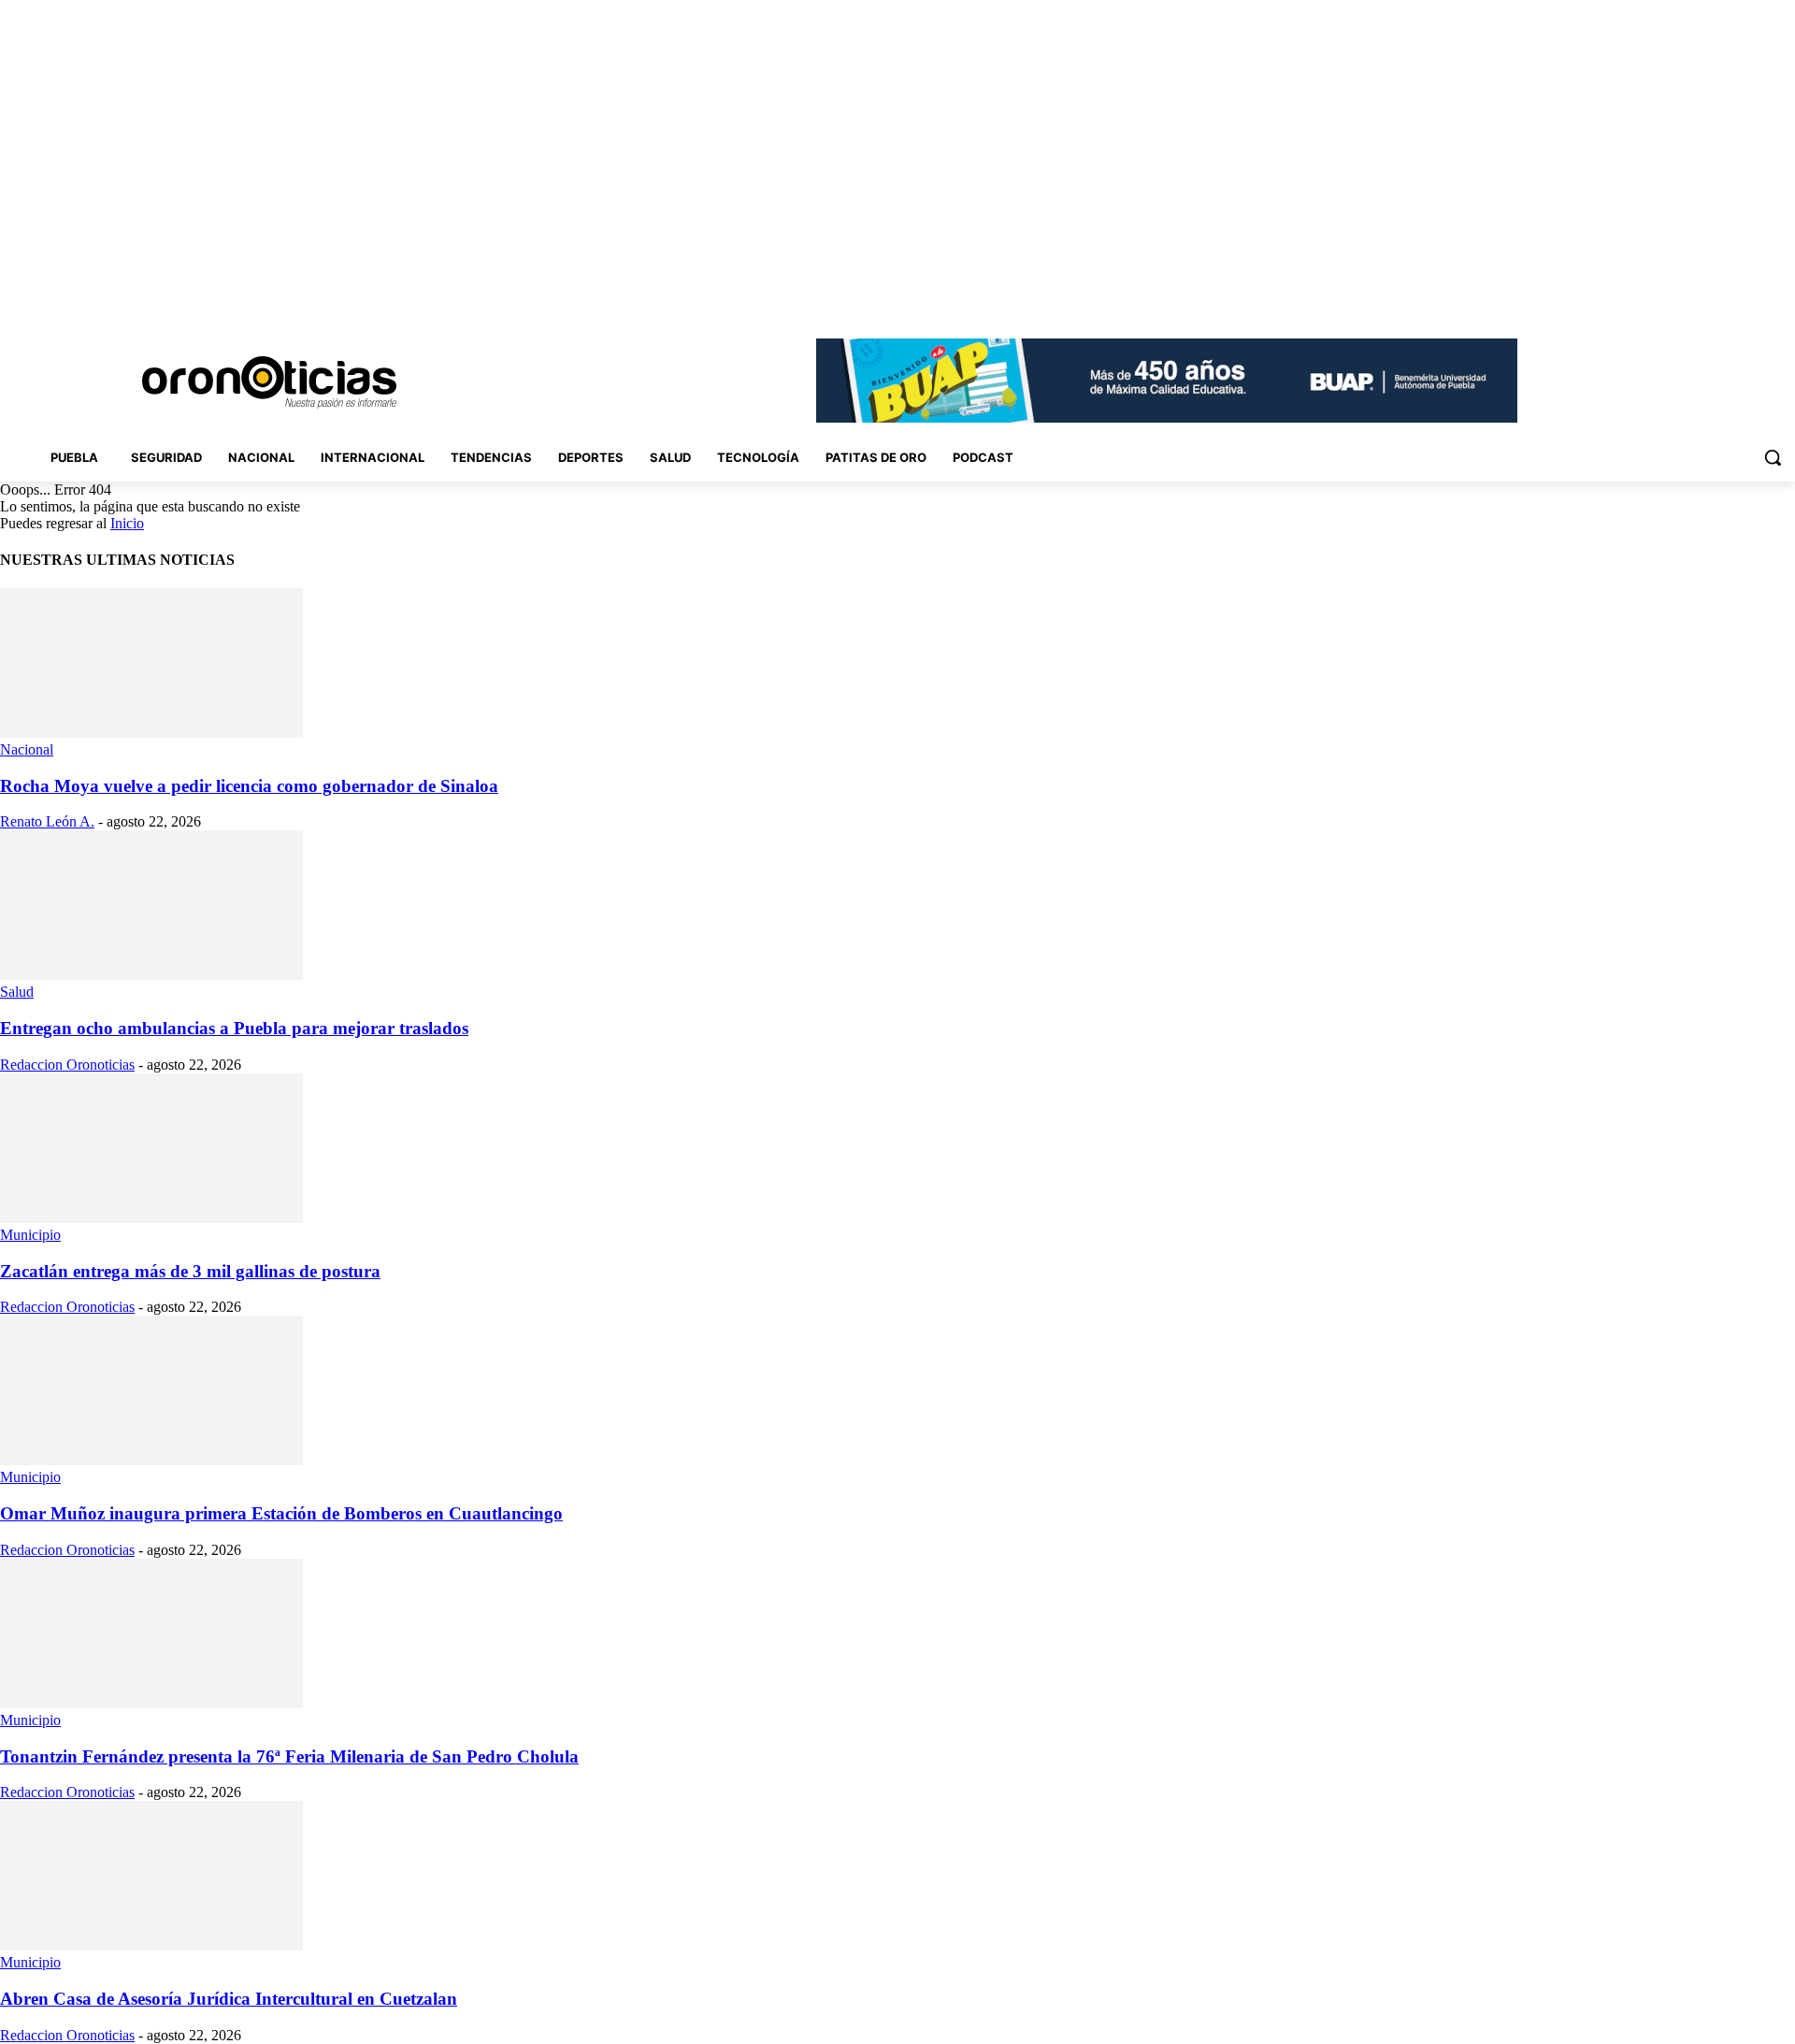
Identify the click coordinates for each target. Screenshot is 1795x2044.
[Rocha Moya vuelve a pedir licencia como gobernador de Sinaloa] (151, 733)
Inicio (127, 523)
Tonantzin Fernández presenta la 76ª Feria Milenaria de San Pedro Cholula (289, 1756)
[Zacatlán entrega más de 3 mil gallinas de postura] (151, 1218)
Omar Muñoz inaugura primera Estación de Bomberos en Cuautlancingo (281, 1513)
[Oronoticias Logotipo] (269, 382)
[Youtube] (1784, 299)
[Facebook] (1654, 299)
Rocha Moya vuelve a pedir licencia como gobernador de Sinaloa (249, 786)
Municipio (30, 1235)
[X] (1758, 299)
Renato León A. (47, 821)
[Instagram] (1680, 299)
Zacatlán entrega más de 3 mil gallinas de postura (190, 1271)
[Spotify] (1733, 299)
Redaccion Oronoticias (67, 1065)
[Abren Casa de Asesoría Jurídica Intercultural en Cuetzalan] (151, 1945)
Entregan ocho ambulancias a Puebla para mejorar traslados (234, 1028)
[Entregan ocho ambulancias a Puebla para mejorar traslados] (151, 975)
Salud (17, 992)
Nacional (27, 749)
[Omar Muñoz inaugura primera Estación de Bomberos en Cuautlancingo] (151, 1460)
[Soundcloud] (1707, 299)
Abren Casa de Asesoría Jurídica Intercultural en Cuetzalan (229, 1999)
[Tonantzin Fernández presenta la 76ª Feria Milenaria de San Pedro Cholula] (151, 1703)
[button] (1773, 457)
